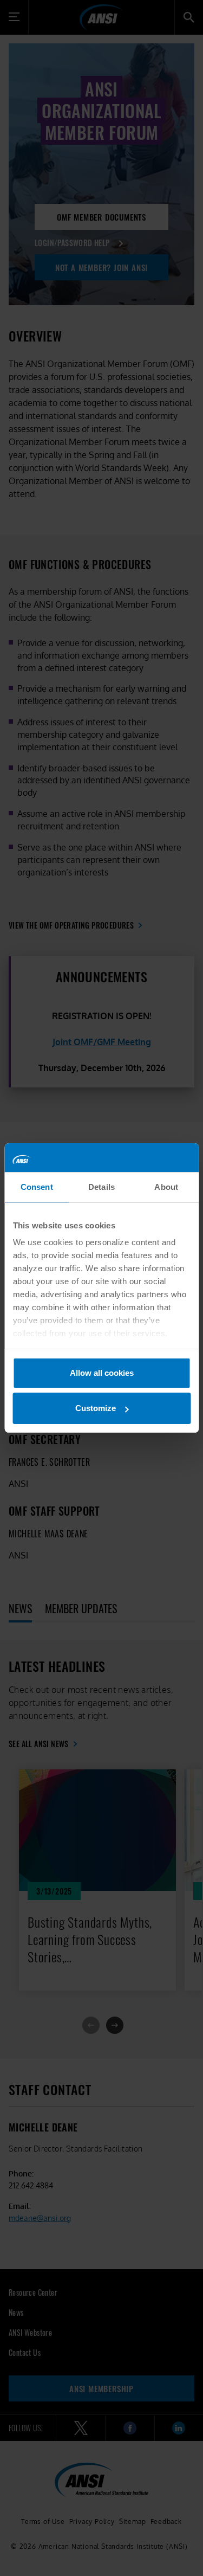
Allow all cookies (102, 1373)
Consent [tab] (37, 1187)
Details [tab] (101, 1187)
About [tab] (166, 1187)
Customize (96, 1408)
